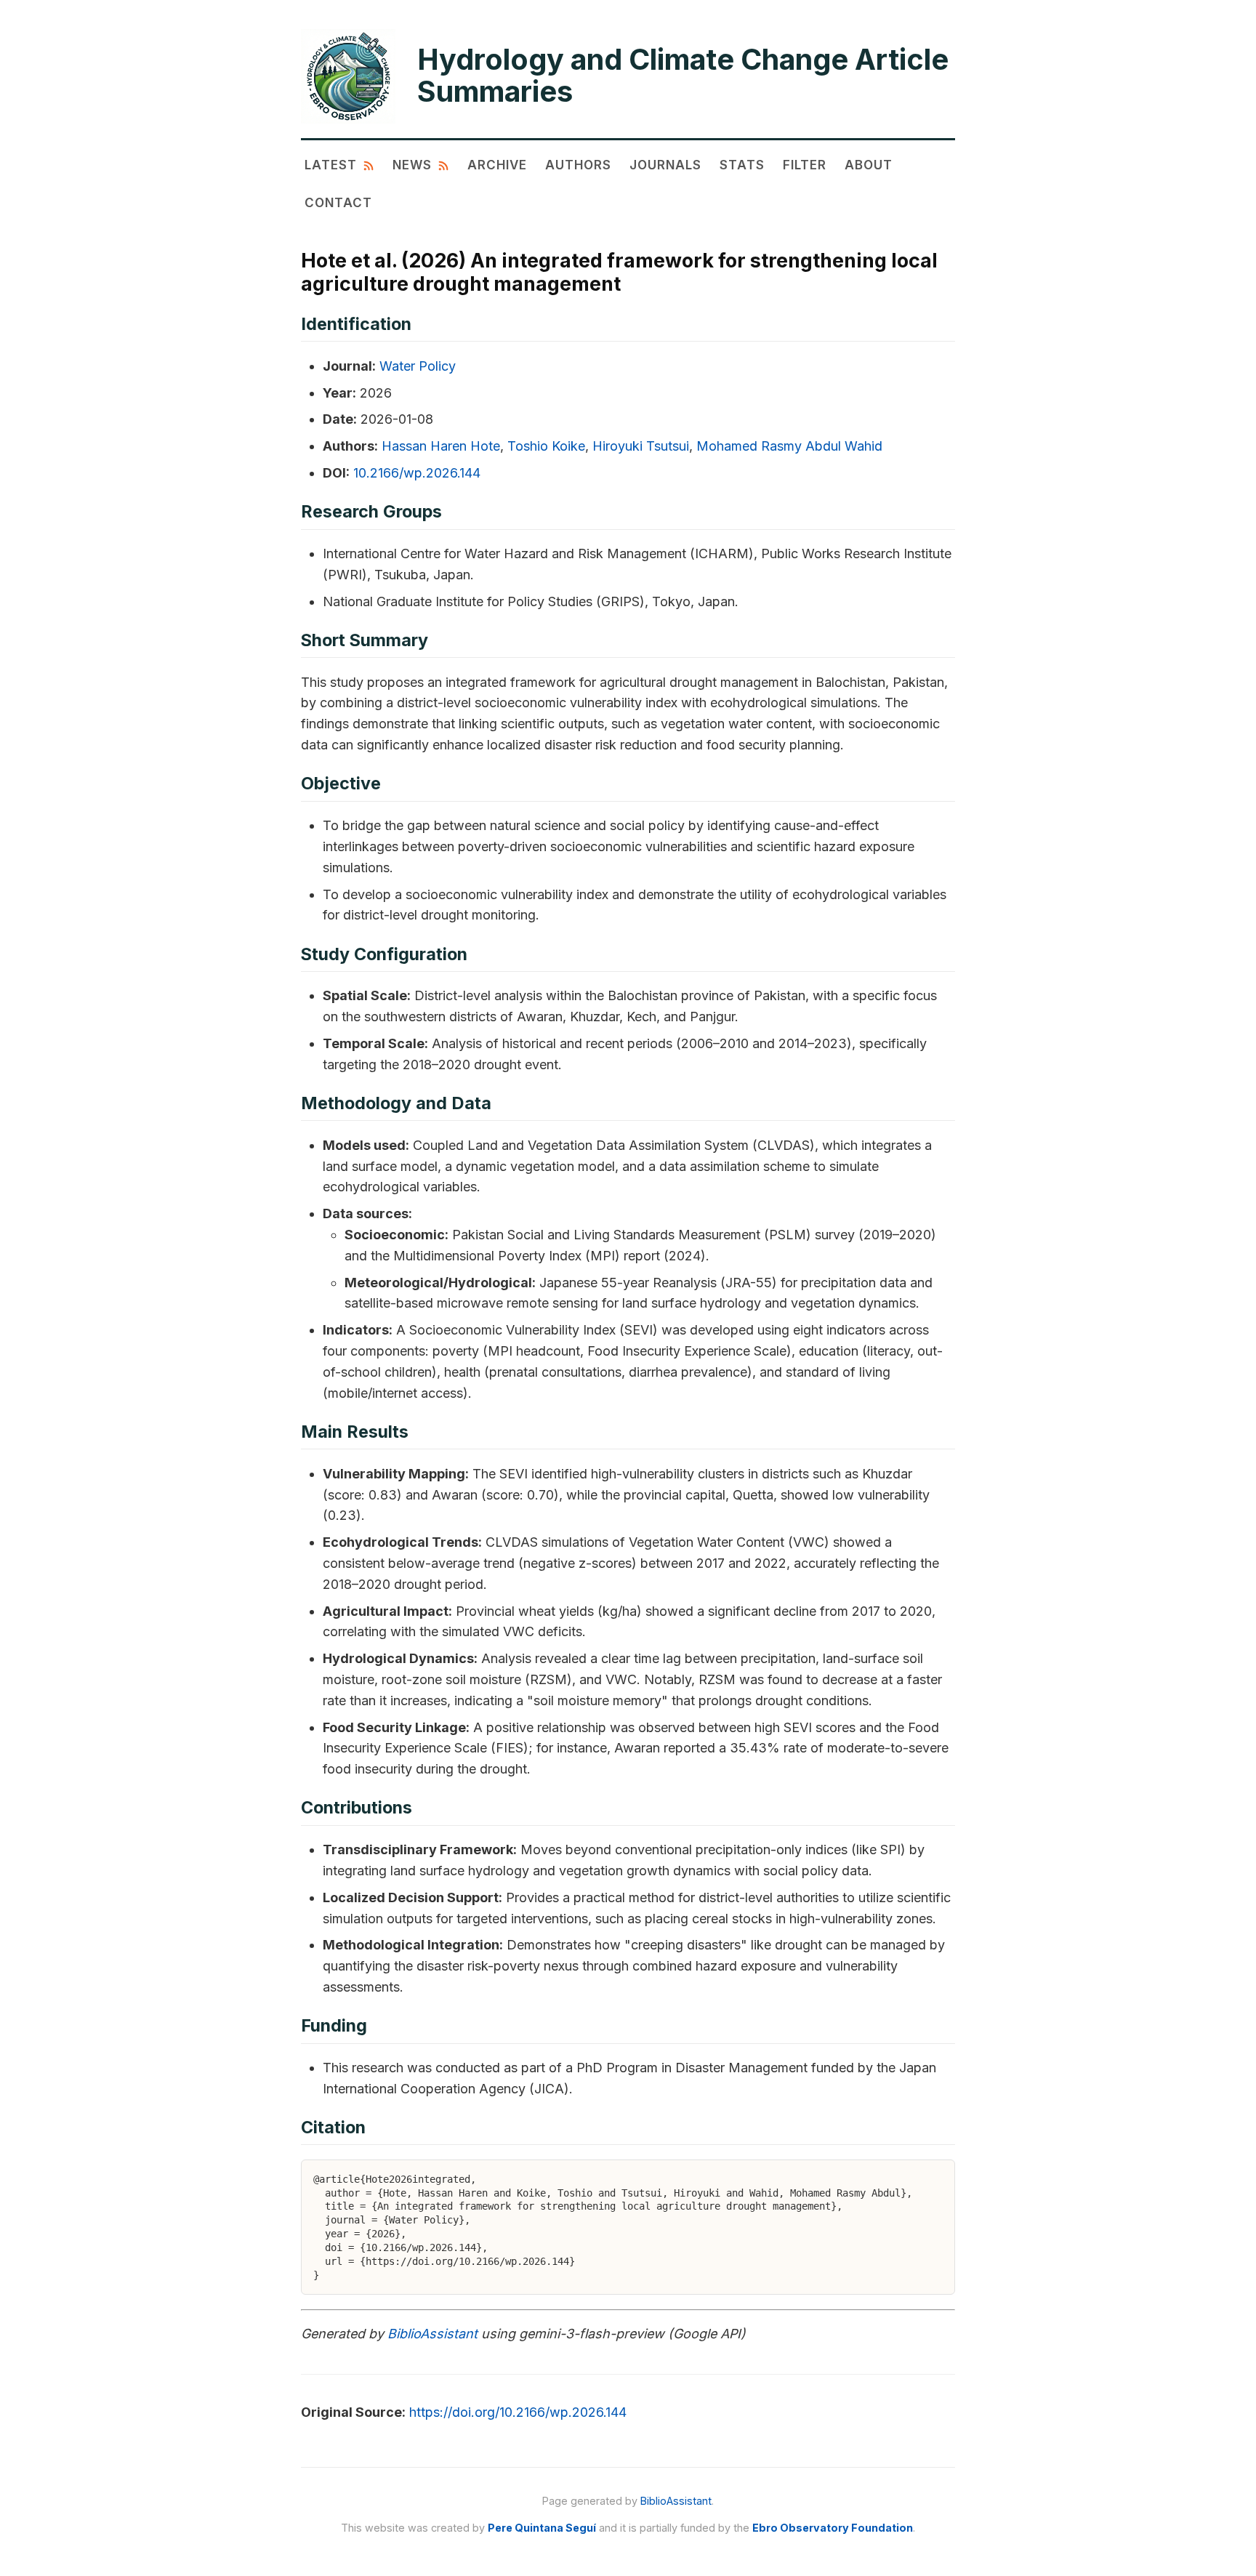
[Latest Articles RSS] (369, 165)
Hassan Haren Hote (441, 446)
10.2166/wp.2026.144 (417, 473)
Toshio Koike (546, 446)
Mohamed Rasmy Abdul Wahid (789, 446)
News (412, 165)
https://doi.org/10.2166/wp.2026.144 (518, 2412)
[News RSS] (443, 165)
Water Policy (418, 366)
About (869, 165)
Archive (497, 165)
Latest (331, 165)
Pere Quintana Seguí (542, 2528)
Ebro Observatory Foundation (833, 2528)
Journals (665, 165)
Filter (805, 165)
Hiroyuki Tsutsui (641, 446)
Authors (578, 165)
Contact (338, 202)
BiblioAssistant (432, 2334)
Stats (742, 165)
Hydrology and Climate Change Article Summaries (683, 76)
